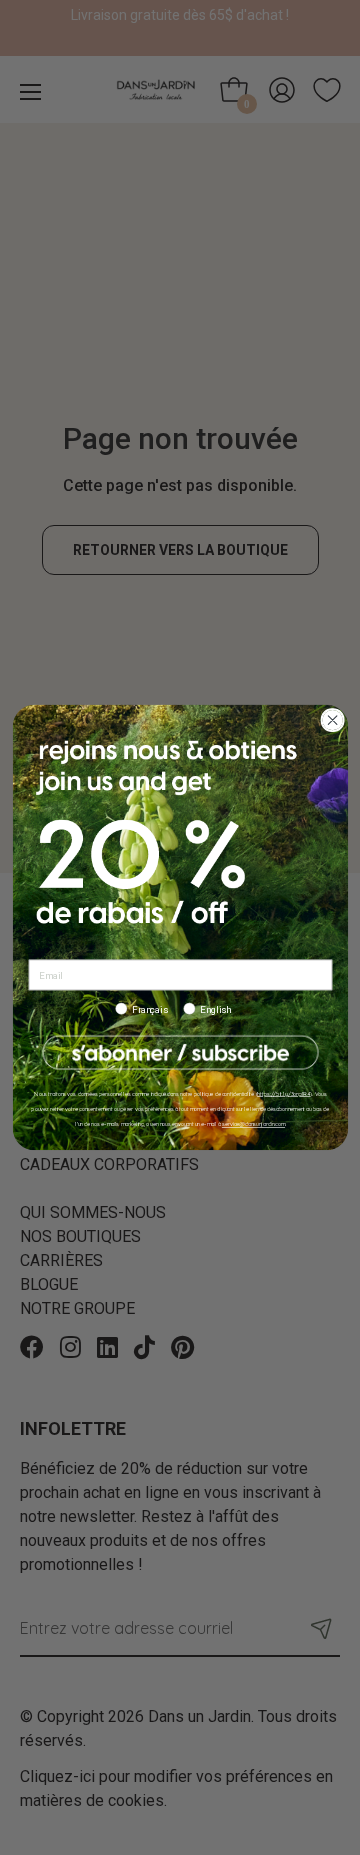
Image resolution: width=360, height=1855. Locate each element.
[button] (180, 1052)
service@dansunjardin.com (252, 1124)
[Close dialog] (331, 720)
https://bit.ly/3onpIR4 (283, 1093)
